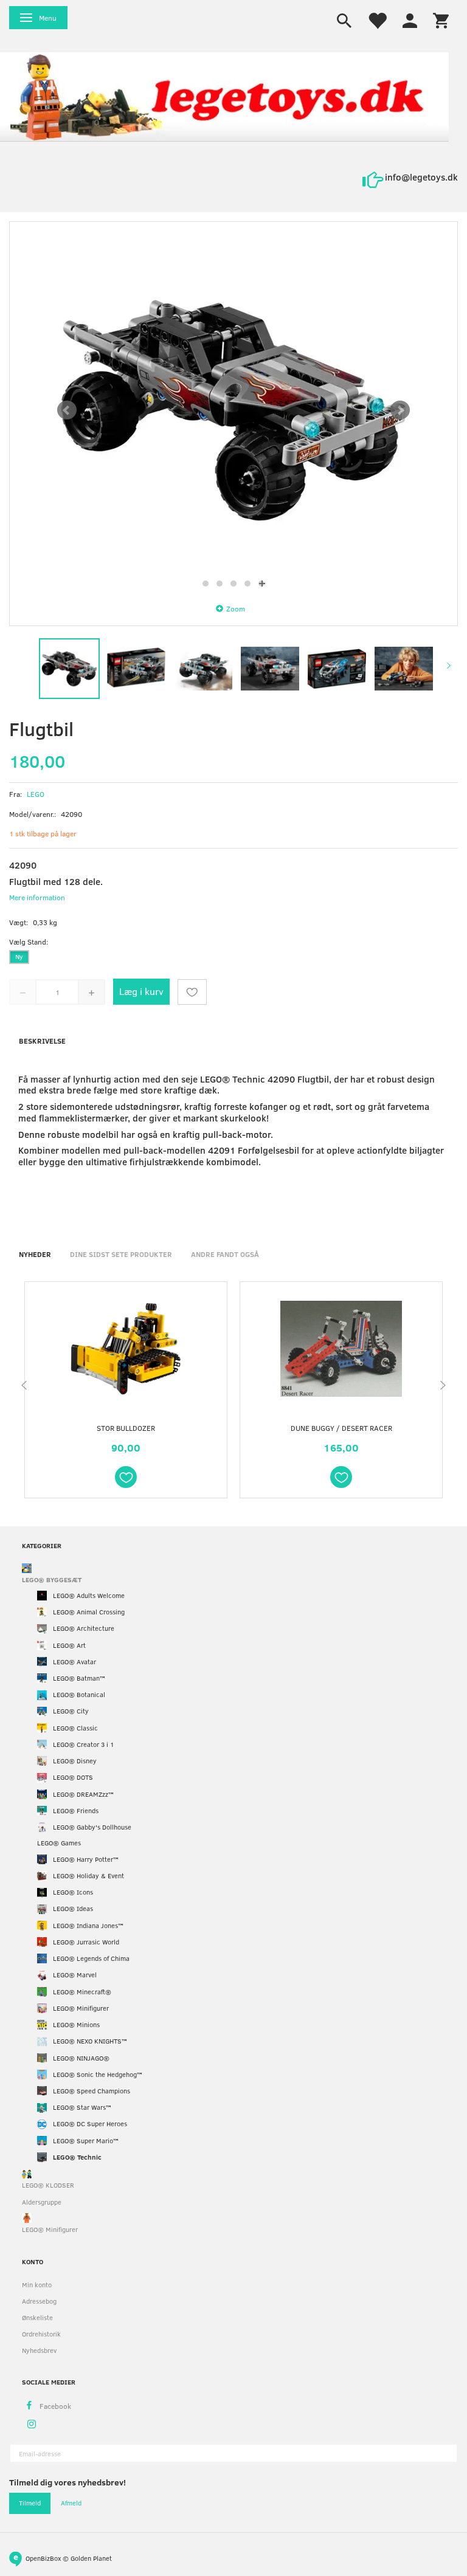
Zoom (236, 608)
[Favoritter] (377, 19)
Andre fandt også (225, 1254)
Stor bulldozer (126, 1428)
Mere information (37, 897)
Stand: (29, 942)
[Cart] (441, 19)
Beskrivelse (42, 1041)
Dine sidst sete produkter (121, 1254)
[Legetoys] (224, 96)
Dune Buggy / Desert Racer (341, 1428)
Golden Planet (91, 2557)
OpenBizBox (43, 2557)
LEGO (36, 794)
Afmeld (71, 2503)
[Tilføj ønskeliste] (192, 992)
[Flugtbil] (233, 410)
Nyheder (35, 1254)
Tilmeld (30, 2503)
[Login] (410, 19)
